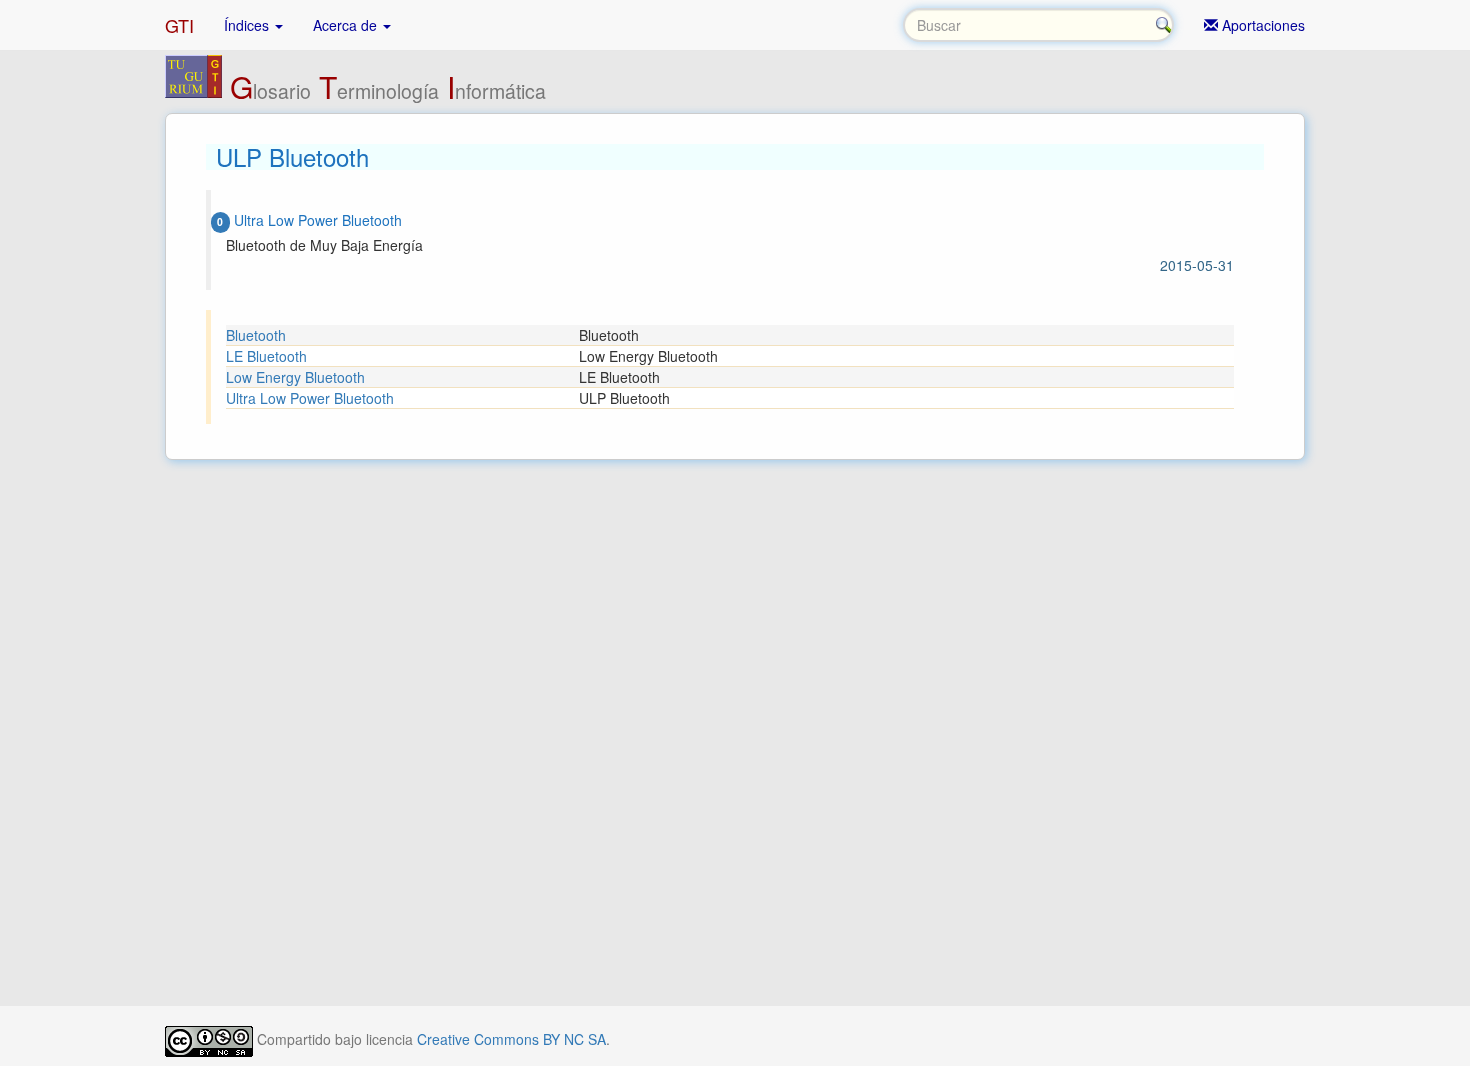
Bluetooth (256, 335)
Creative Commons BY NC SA (511, 1039)
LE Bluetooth (266, 356)
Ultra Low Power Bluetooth (310, 398)
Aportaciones (1261, 25)
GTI (179, 25)
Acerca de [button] (347, 25)
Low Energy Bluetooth (295, 377)
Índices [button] (248, 25)
